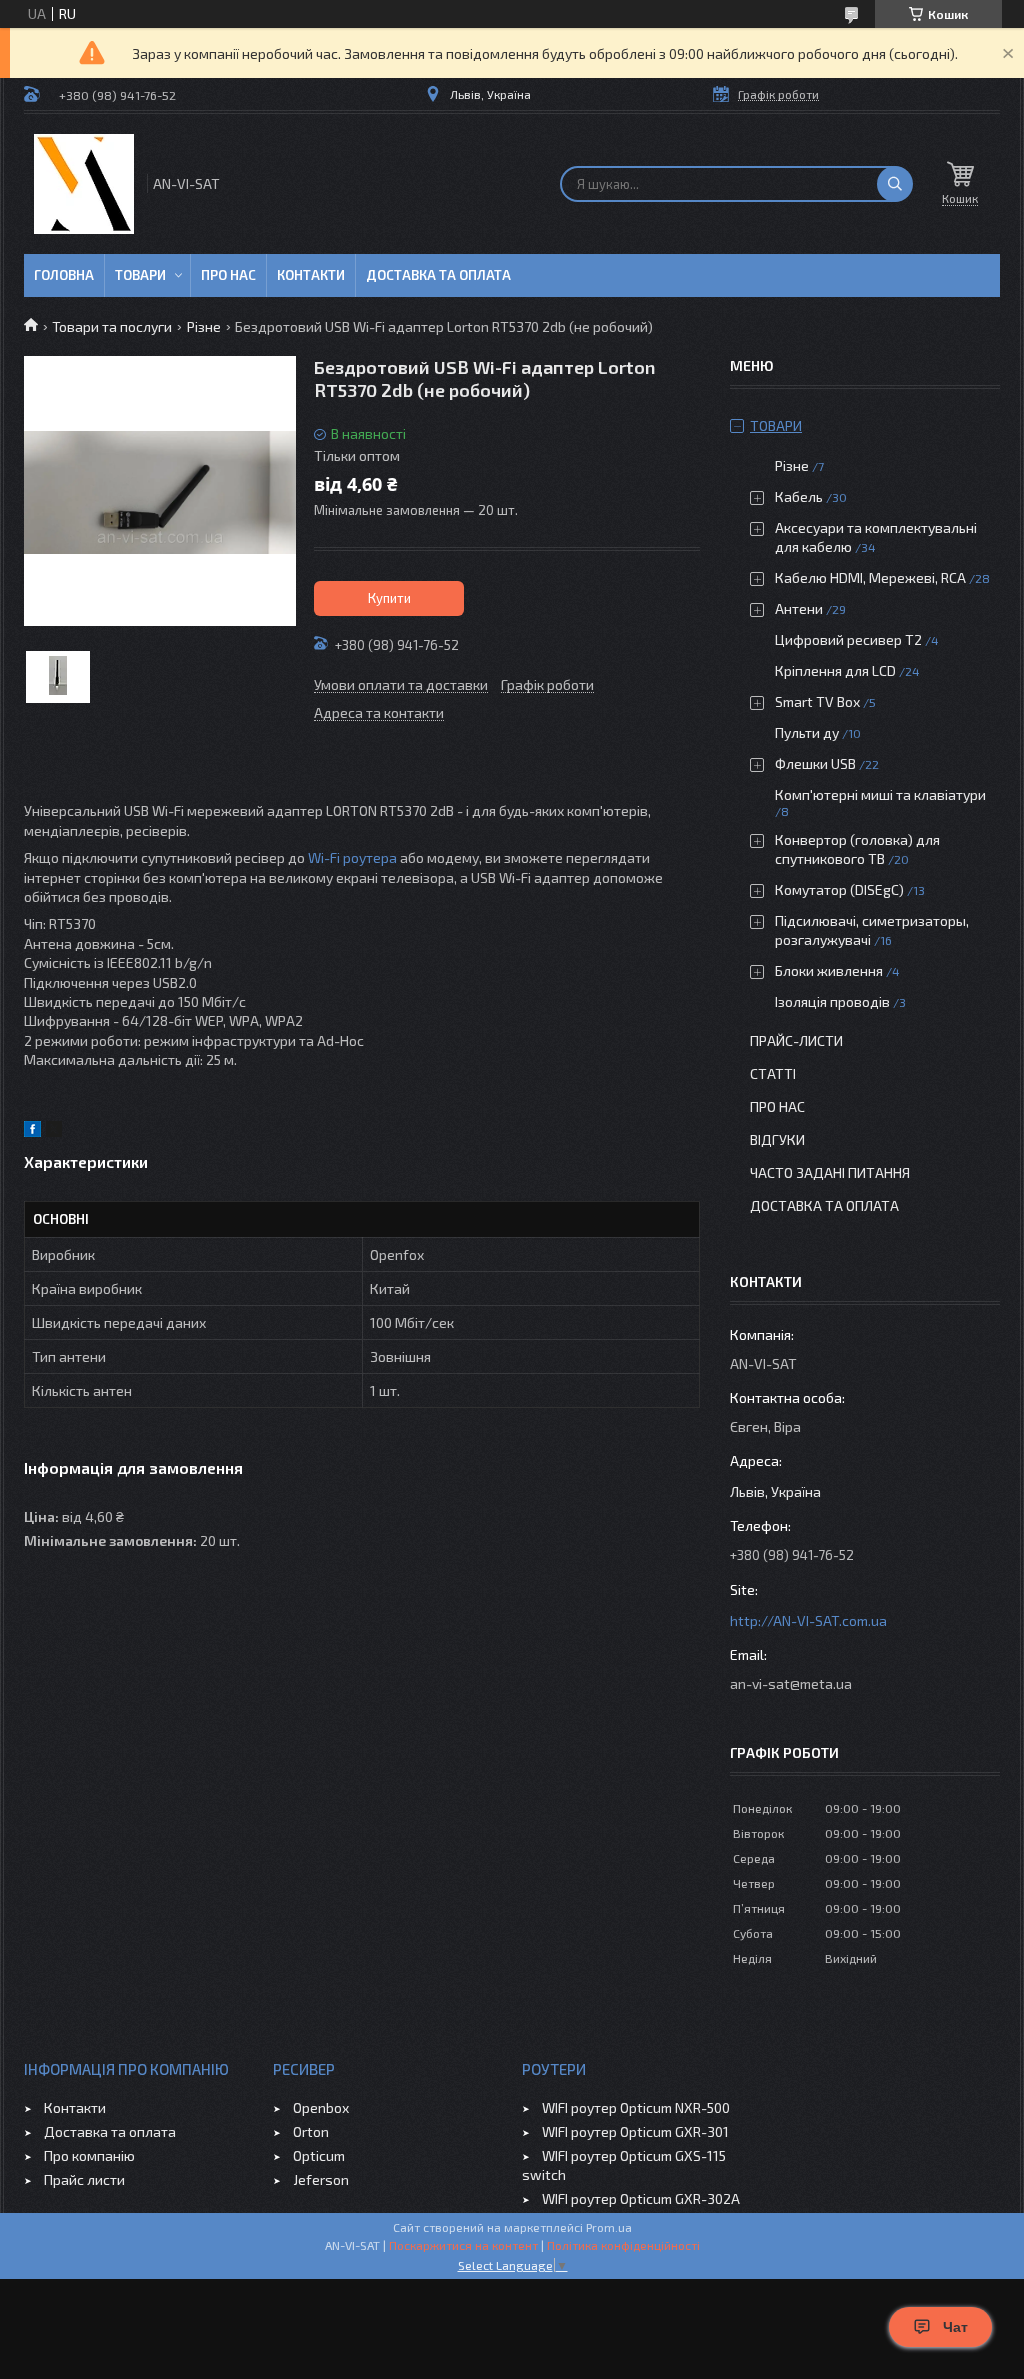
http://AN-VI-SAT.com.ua (808, 1620)
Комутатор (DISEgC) (839, 889)
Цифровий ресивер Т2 (848, 639)
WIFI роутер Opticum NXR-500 (636, 2107)
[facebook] (32, 1131)
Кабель (799, 496)
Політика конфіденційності (623, 2245)
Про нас (228, 275)
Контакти (311, 275)
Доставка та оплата (438, 275)
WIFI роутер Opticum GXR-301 (635, 2131)
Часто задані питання (830, 1172)
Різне (204, 326)
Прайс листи (84, 2179)
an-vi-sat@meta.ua (791, 1683)
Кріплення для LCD (835, 670)
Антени (799, 608)
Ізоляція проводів (832, 1001)
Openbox (321, 2107)
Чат (955, 2327)
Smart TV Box (817, 701)
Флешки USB (815, 763)
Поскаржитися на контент (463, 2245)
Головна (64, 275)
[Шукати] (895, 184)
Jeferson (321, 2179)
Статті (773, 1073)
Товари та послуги (112, 326)
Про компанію (89, 2155)
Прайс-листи (796, 1040)
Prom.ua (609, 2227)
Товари (140, 275)
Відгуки (777, 1139)
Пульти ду (807, 732)
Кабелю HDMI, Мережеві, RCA (870, 577)
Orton (311, 2131)
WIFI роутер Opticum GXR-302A (641, 2198)
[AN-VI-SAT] (84, 184)
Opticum (319, 2155)
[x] (54, 1131)
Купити (389, 598)
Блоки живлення (829, 970)
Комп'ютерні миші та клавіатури (880, 794)
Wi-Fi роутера (352, 857)
